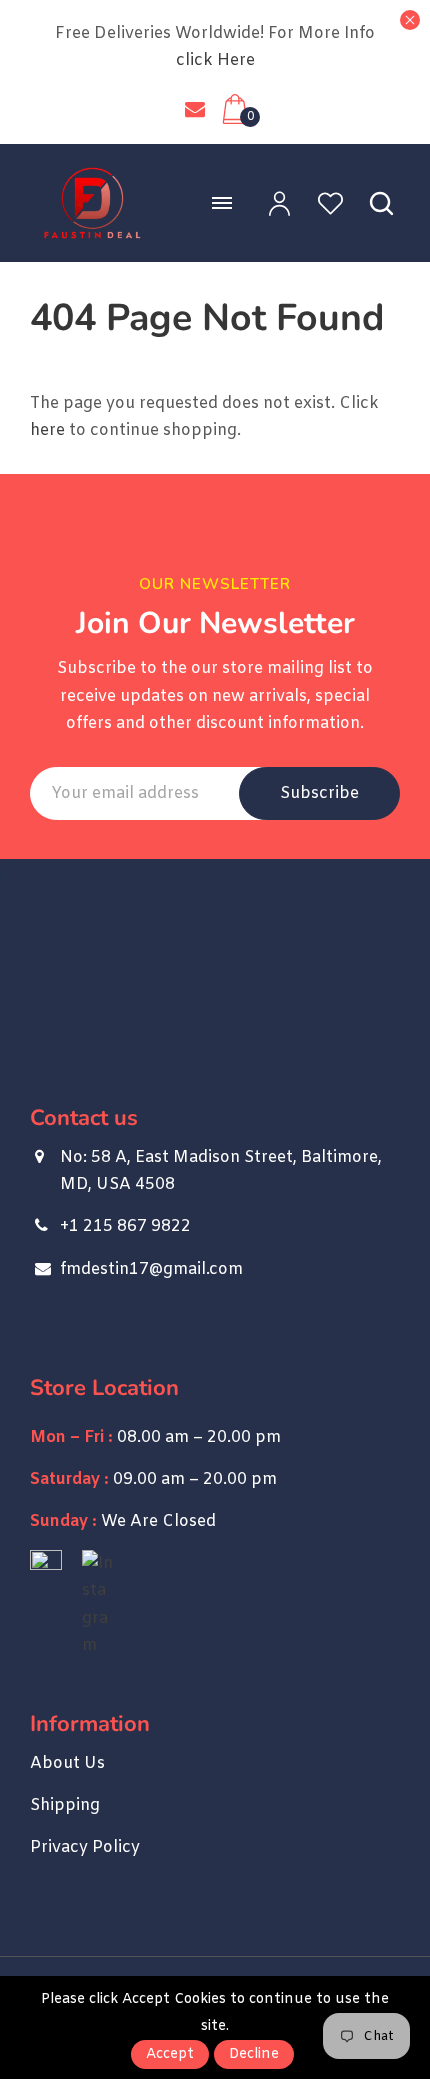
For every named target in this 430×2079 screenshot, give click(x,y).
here (47, 430)
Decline (254, 2054)
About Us (67, 1763)
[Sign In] (267, 203)
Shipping (65, 1805)
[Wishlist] (318, 203)
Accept (170, 2054)
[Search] (369, 203)
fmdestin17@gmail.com (195, 109)
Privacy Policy (85, 1847)
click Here (215, 60)
